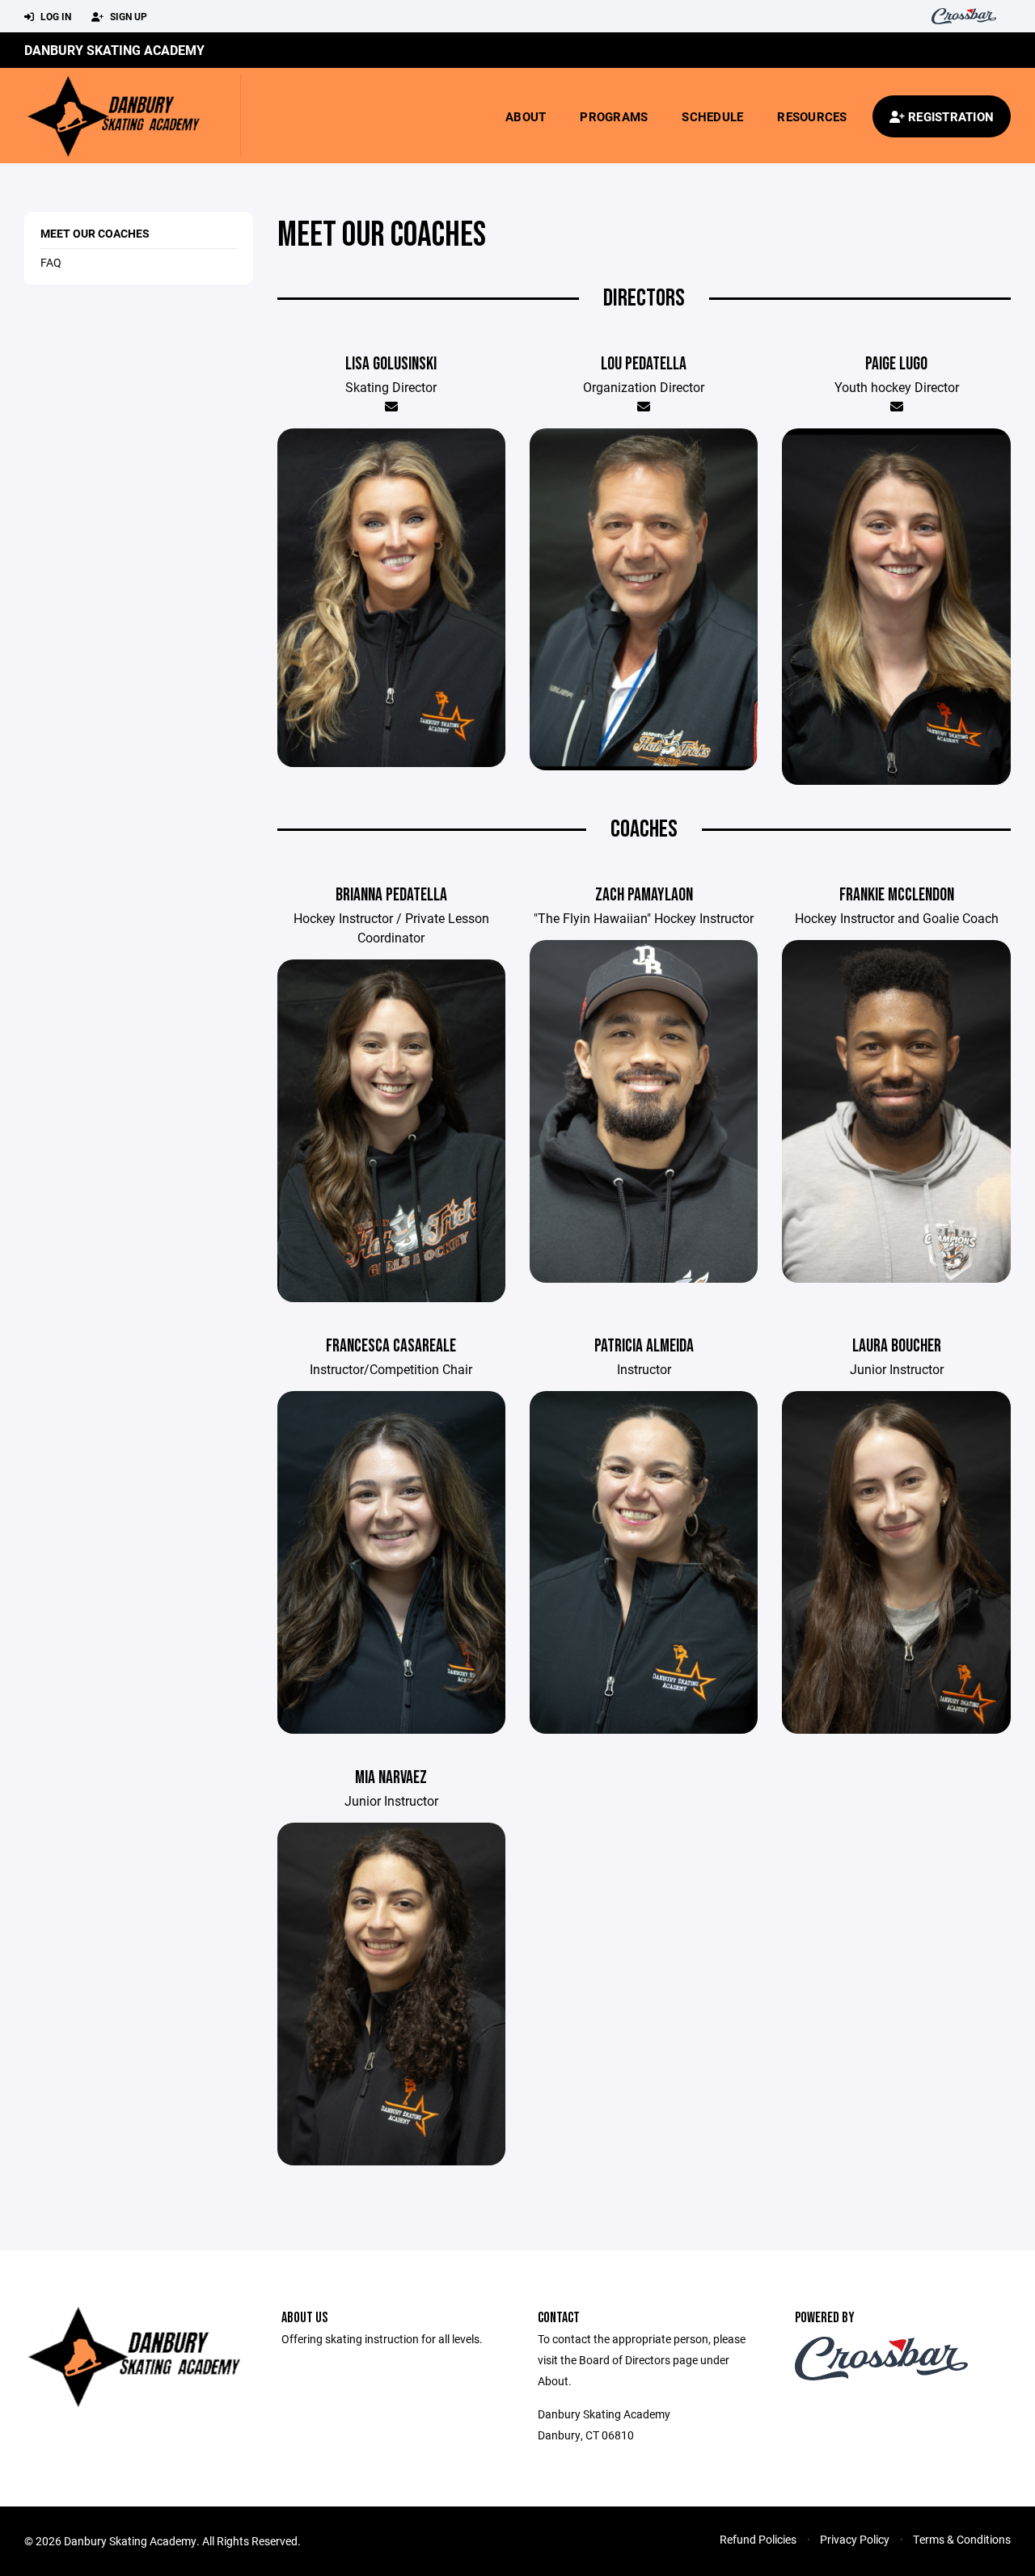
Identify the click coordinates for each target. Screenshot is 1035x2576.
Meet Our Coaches (95, 233)
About (526, 116)
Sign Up (127, 16)
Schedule (712, 116)
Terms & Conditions (962, 2539)
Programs (614, 116)
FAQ (51, 262)
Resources (812, 116)
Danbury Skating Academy (114, 50)
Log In (55, 16)
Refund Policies (758, 2539)
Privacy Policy (855, 2539)
